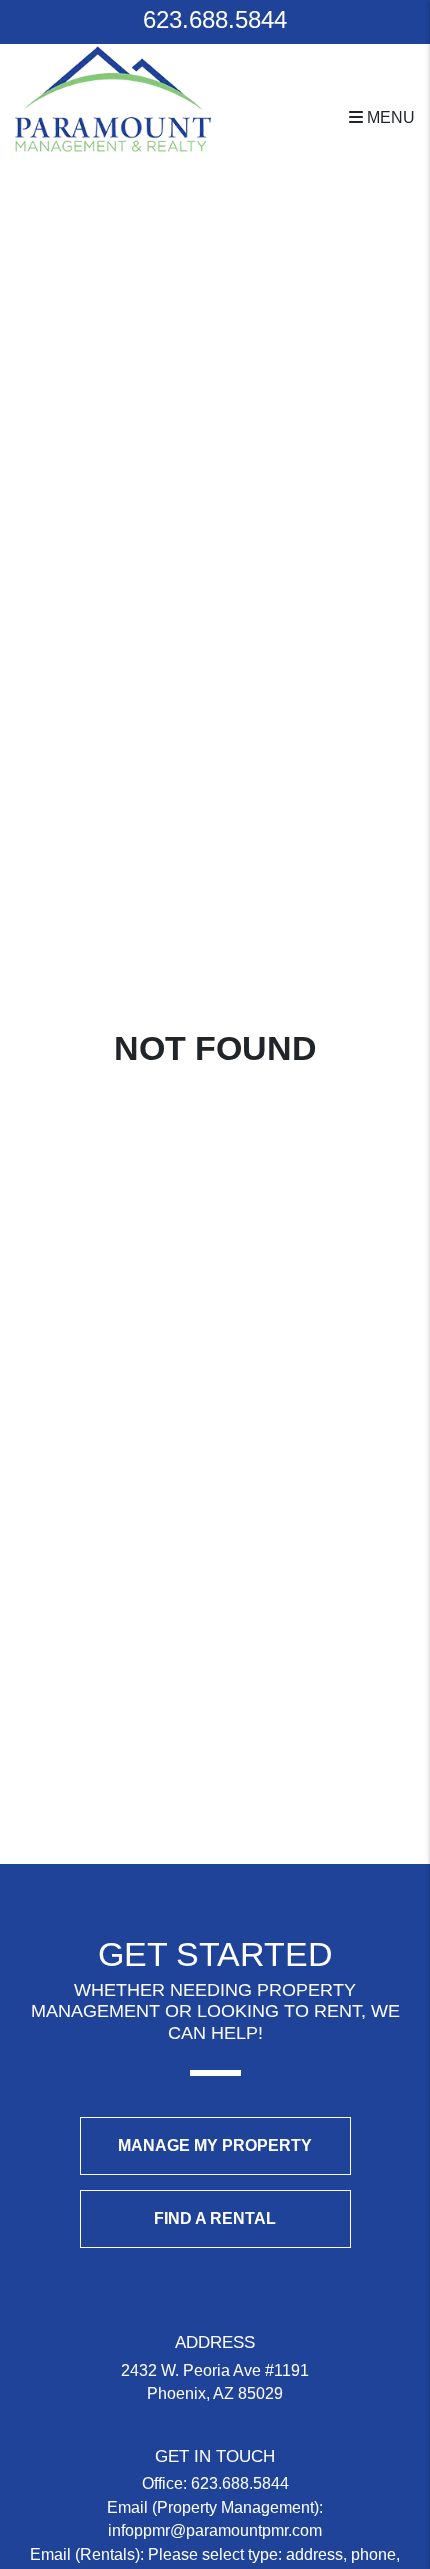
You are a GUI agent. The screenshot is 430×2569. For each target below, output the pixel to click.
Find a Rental (215, 2218)
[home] (113, 97)
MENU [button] (389, 117)
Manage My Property (215, 2145)
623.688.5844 (215, 19)
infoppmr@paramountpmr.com (215, 2530)
